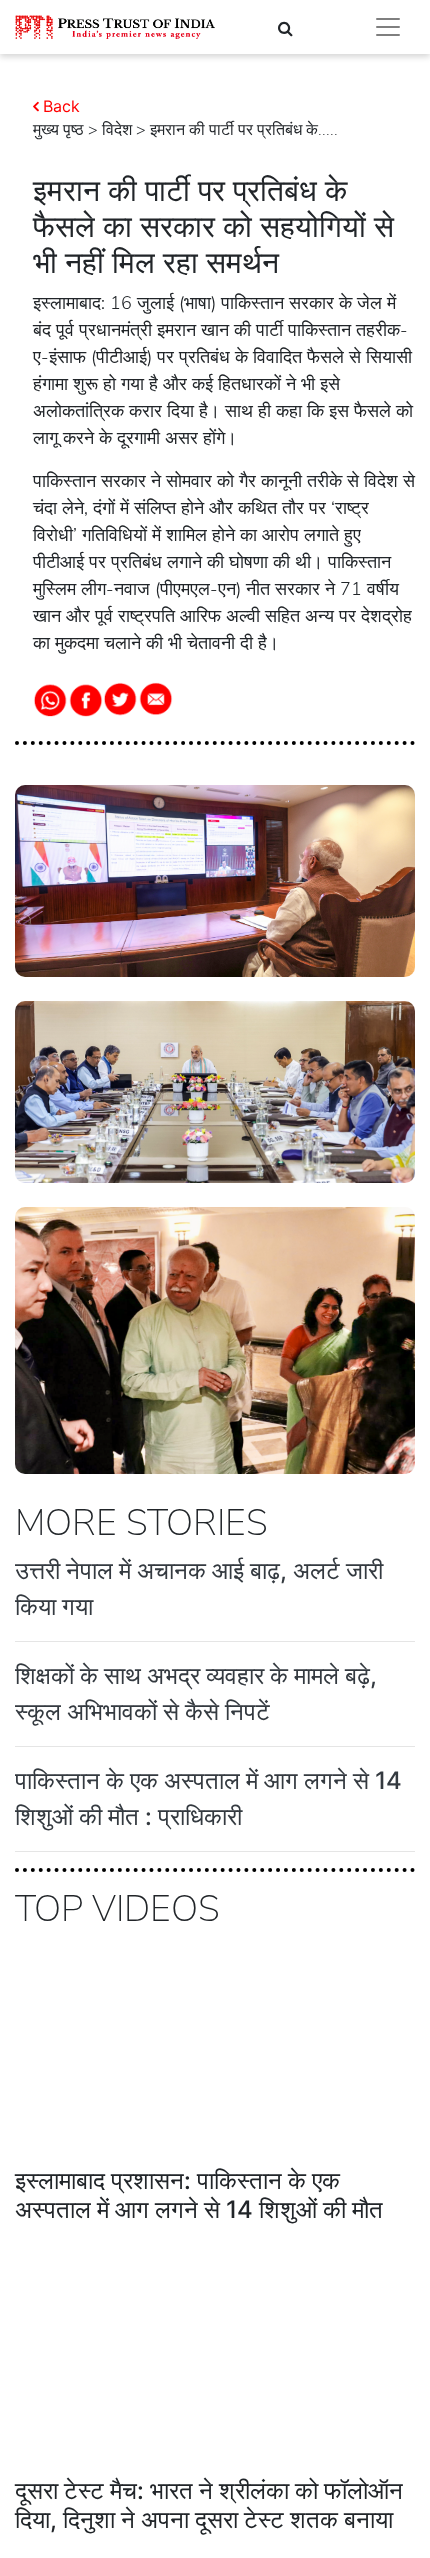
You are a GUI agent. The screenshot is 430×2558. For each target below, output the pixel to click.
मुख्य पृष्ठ (58, 130)
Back (61, 106)
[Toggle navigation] (388, 27)
